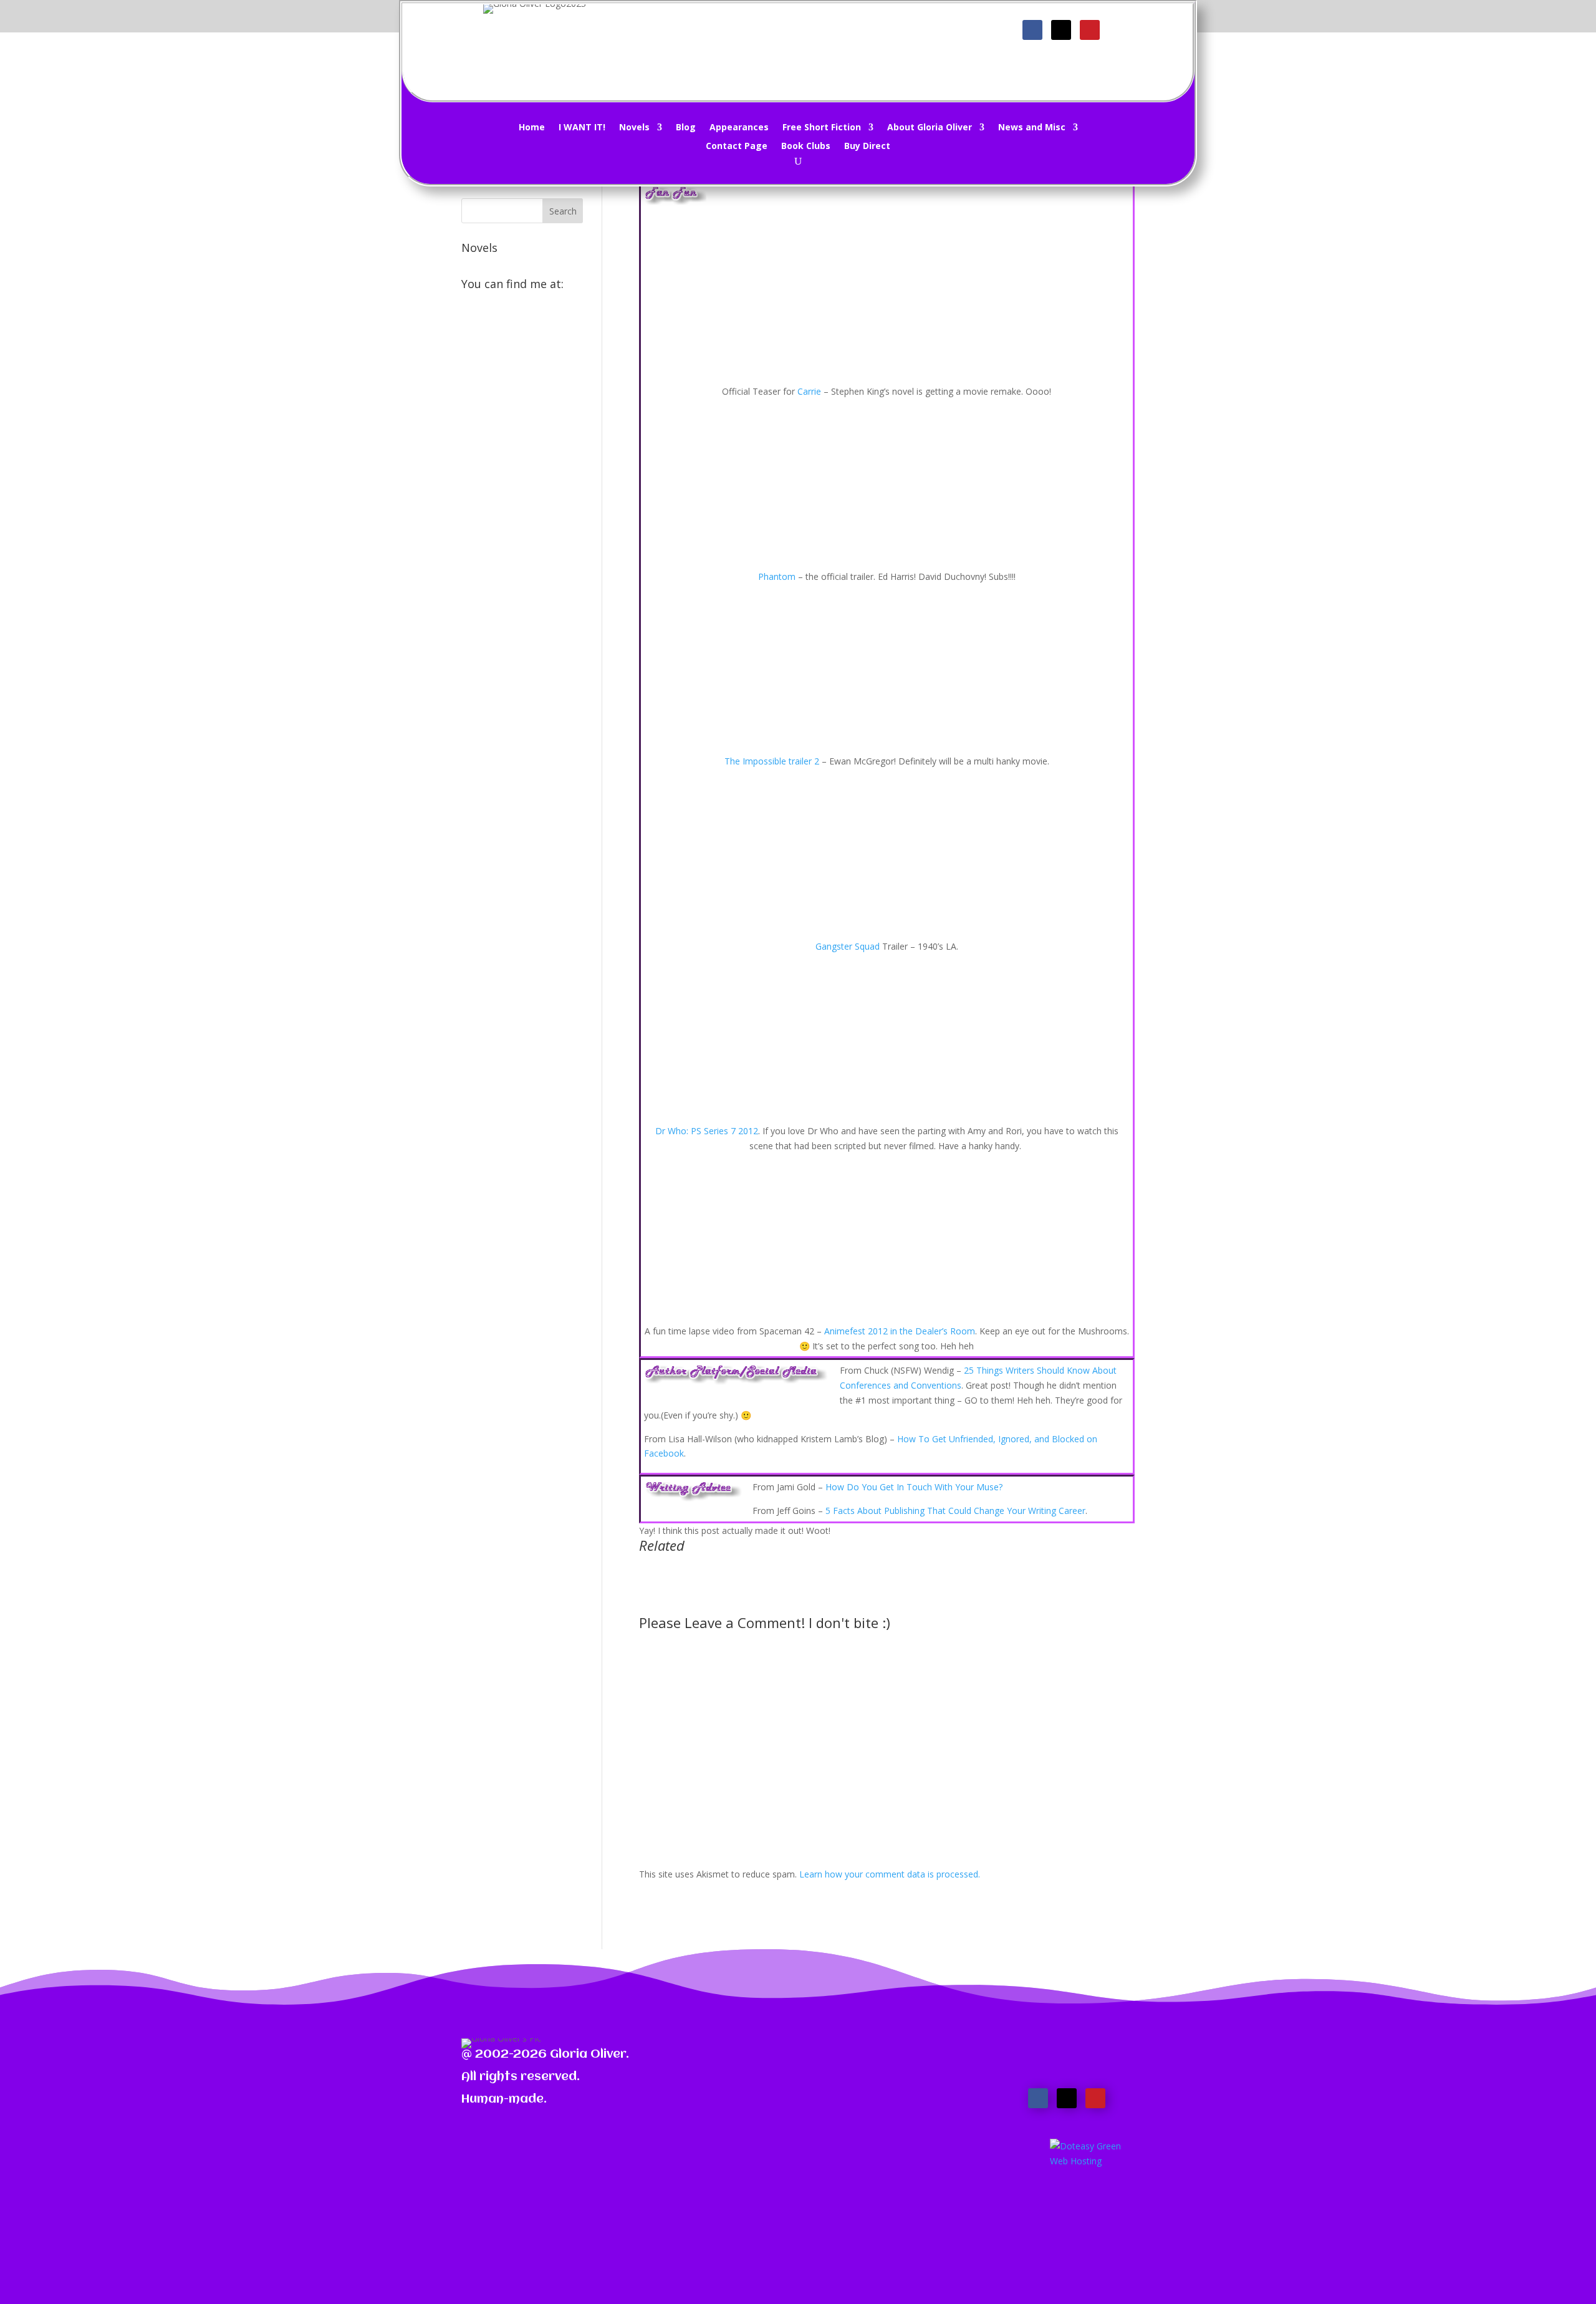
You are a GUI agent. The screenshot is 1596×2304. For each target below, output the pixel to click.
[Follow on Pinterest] (1090, 30)
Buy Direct (867, 147)
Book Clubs (806, 147)
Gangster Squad (848, 946)
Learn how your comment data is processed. (890, 1874)
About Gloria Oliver (930, 128)
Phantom (777, 576)
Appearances (739, 128)
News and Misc (1032, 128)
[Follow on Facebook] (1032, 30)
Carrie (809, 391)
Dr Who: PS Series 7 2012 (707, 1131)
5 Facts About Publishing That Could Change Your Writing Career (955, 1511)
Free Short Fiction (822, 128)
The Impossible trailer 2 (772, 761)
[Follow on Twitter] (1061, 30)
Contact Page (737, 147)
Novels (634, 128)
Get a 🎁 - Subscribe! (806, 35)
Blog (686, 128)
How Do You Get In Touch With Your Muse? (914, 1487)
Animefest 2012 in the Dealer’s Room (900, 1331)
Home (532, 128)
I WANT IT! (582, 128)
